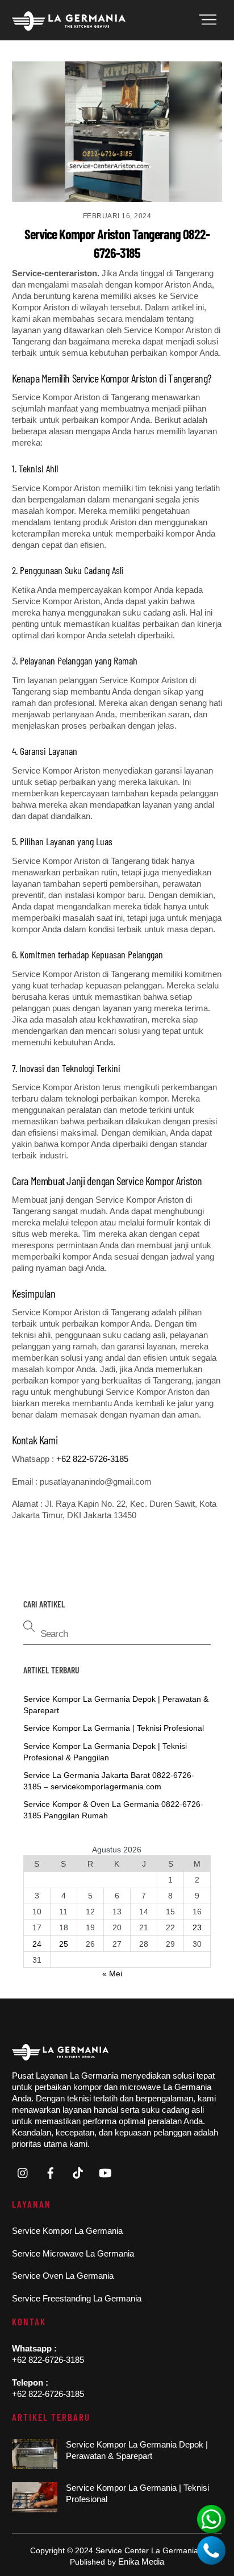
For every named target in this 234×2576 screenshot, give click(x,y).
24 (37, 1944)
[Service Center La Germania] (69, 26)
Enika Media (141, 2562)
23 (197, 1927)
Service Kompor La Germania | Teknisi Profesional (114, 1728)
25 (64, 1944)
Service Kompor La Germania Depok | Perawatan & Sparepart (137, 2450)
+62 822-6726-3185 (92, 1459)
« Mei (112, 1973)
